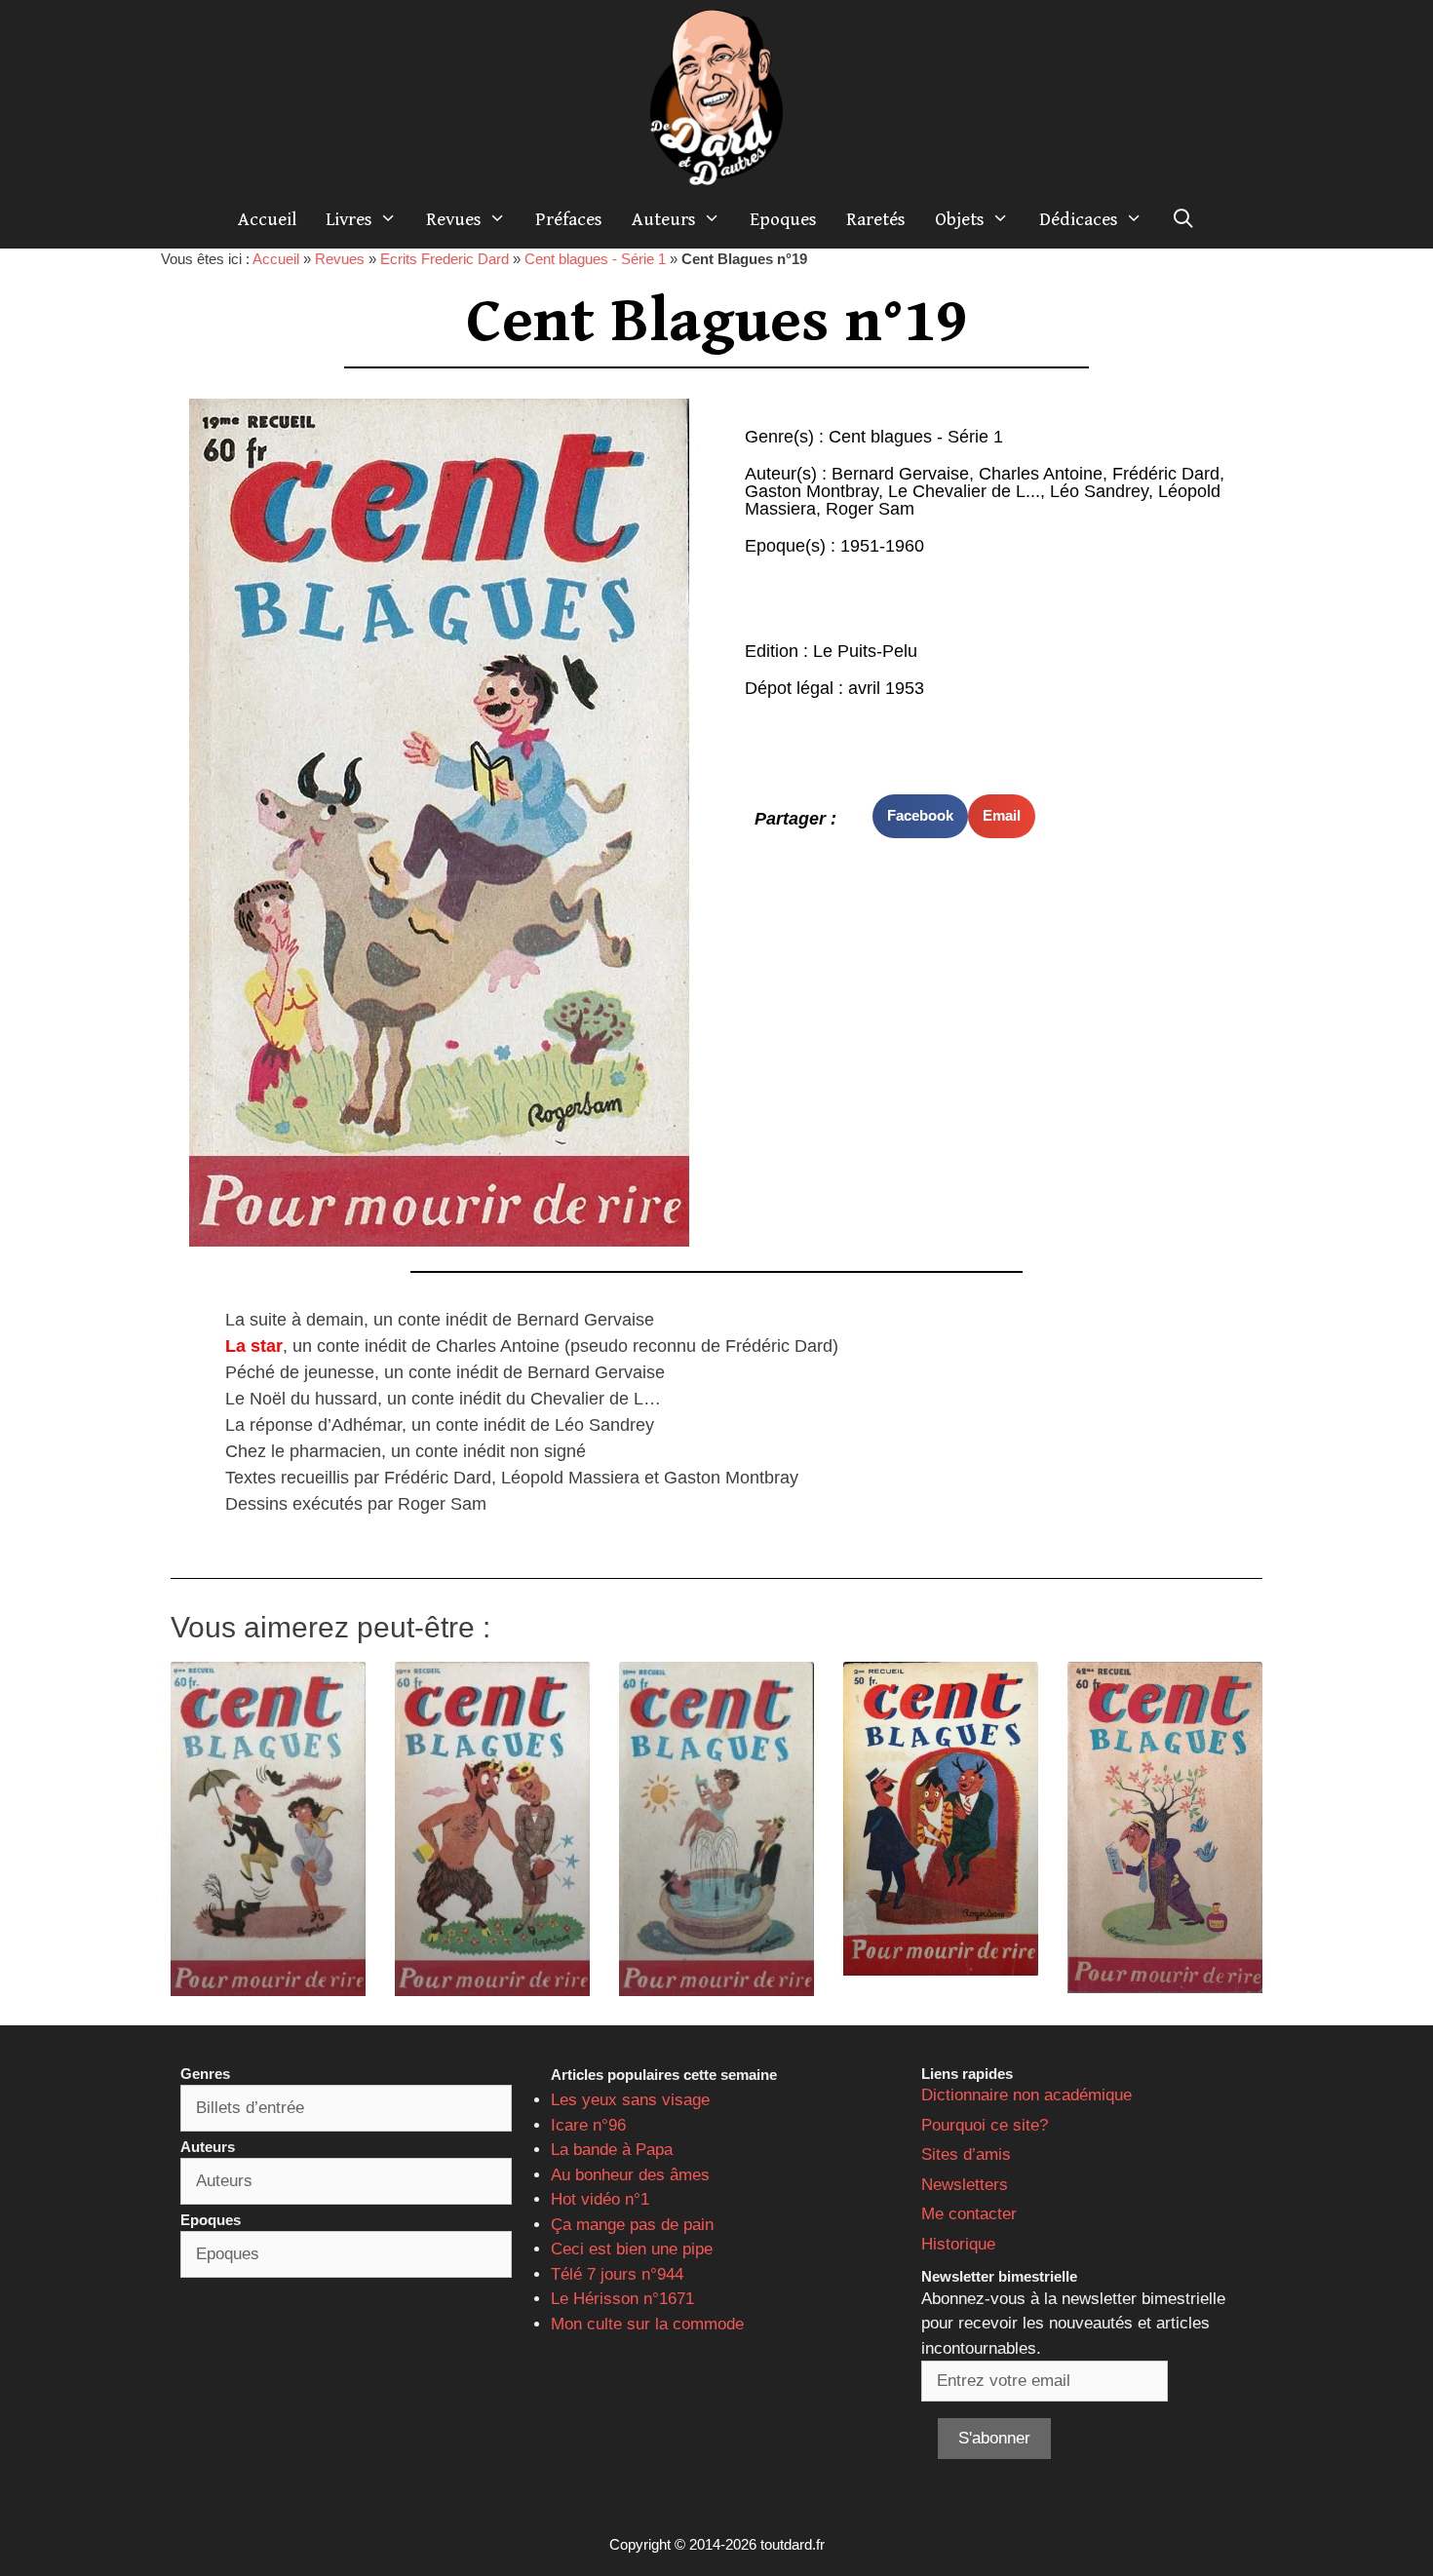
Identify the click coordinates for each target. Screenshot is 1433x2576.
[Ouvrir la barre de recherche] (1183, 219)
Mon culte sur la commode (647, 2324)
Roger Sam (870, 509)
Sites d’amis (966, 2154)
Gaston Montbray (812, 491)
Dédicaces (1079, 219)
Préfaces (569, 219)
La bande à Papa (612, 2150)
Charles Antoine (1041, 474)
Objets (960, 219)
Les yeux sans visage (630, 2100)
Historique (958, 2244)
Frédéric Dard (1166, 474)
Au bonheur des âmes (630, 2175)
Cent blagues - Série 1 (595, 259)
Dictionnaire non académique (1026, 2095)
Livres (349, 219)
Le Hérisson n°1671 (622, 2299)
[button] (920, 816)
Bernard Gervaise (900, 474)
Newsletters (965, 2185)
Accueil (267, 219)
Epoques (783, 219)
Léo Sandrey (1099, 491)
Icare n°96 (588, 2125)
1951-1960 (882, 546)
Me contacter (969, 2214)
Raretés (876, 219)
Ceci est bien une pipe (632, 2249)
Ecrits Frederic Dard (445, 259)
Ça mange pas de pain (632, 2225)
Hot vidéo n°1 (600, 2199)
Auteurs (664, 219)
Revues (454, 219)
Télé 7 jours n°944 (617, 2274)
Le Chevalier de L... (964, 491)
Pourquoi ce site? (985, 2125)
